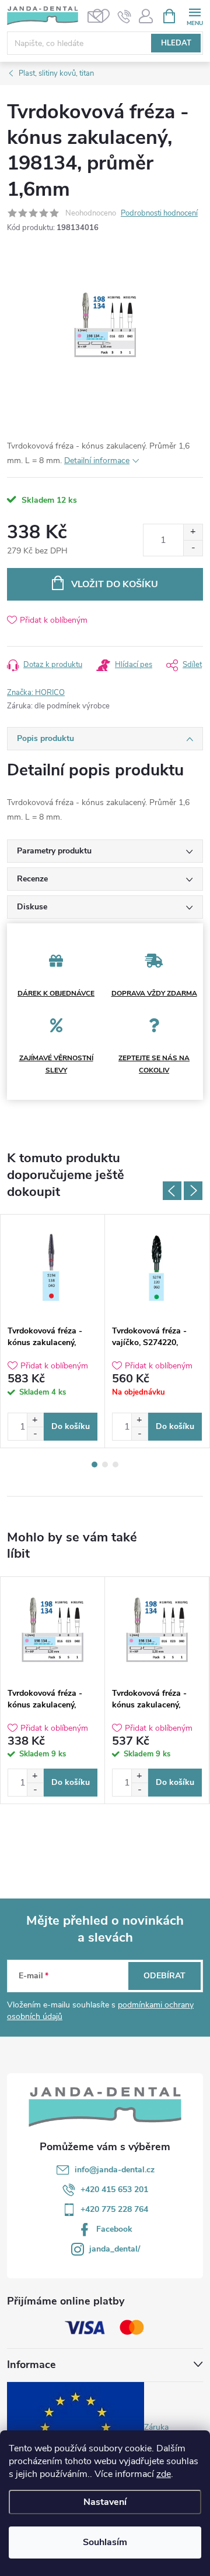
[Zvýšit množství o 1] (193, 532)
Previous (172, 1191)
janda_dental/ (115, 2249)
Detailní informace (97, 460)
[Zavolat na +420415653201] (125, 16)
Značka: (36, 693)
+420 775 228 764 (114, 2209)
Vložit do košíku (115, 584)
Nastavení (105, 2502)
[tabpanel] (53, 1331)
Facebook (114, 2229)
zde (164, 2474)
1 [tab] (94, 1465)
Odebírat (164, 1976)
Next (193, 1191)
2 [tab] (105, 1465)
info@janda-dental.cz (115, 2170)
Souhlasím (105, 2542)
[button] (35, 1420)
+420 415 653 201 (114, 2189)
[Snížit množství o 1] (193, 548)
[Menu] (195, 15)
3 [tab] (116, 1465)
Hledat (176, 43)
